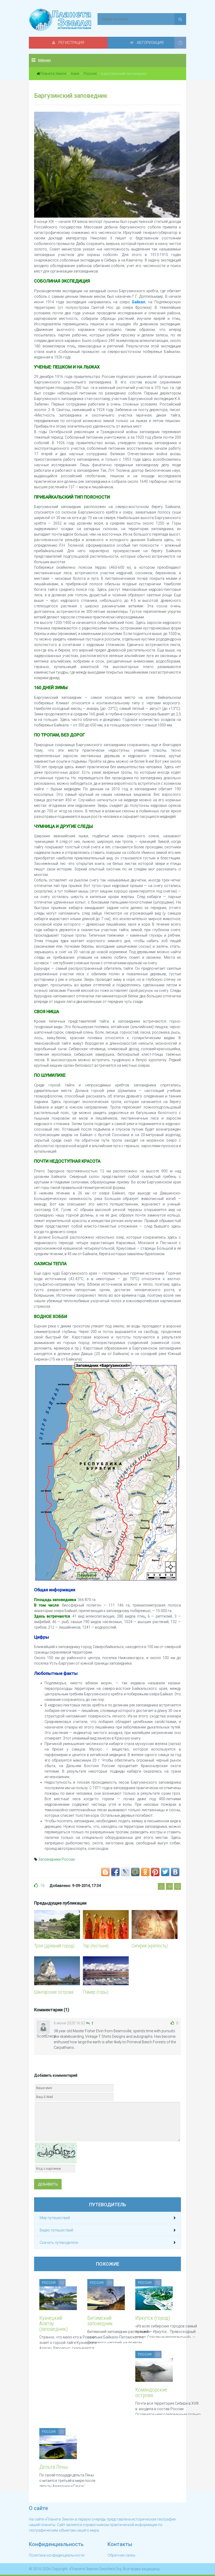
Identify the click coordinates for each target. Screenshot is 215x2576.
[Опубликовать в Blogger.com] (105, 1872)
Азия (75, 74)
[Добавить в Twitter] (165, 1872)
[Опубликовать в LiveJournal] (125, 1872)
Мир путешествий (55, 2218)
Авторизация (150, 43)
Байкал (139, 302)
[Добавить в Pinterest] (155, 1872)
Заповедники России (56, 1859)
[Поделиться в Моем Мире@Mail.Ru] (135, 1872)
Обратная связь (122, 2555)
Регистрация (71, 43)
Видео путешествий (56, 2230)
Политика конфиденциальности (57, 2555)
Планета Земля (53, 74)
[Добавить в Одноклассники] (145, 1872)
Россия (90, 74)
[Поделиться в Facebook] (115, 1872)
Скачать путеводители (59, 2243)
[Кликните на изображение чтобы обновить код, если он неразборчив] (56, 2152)
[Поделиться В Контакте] (175, 1872)
